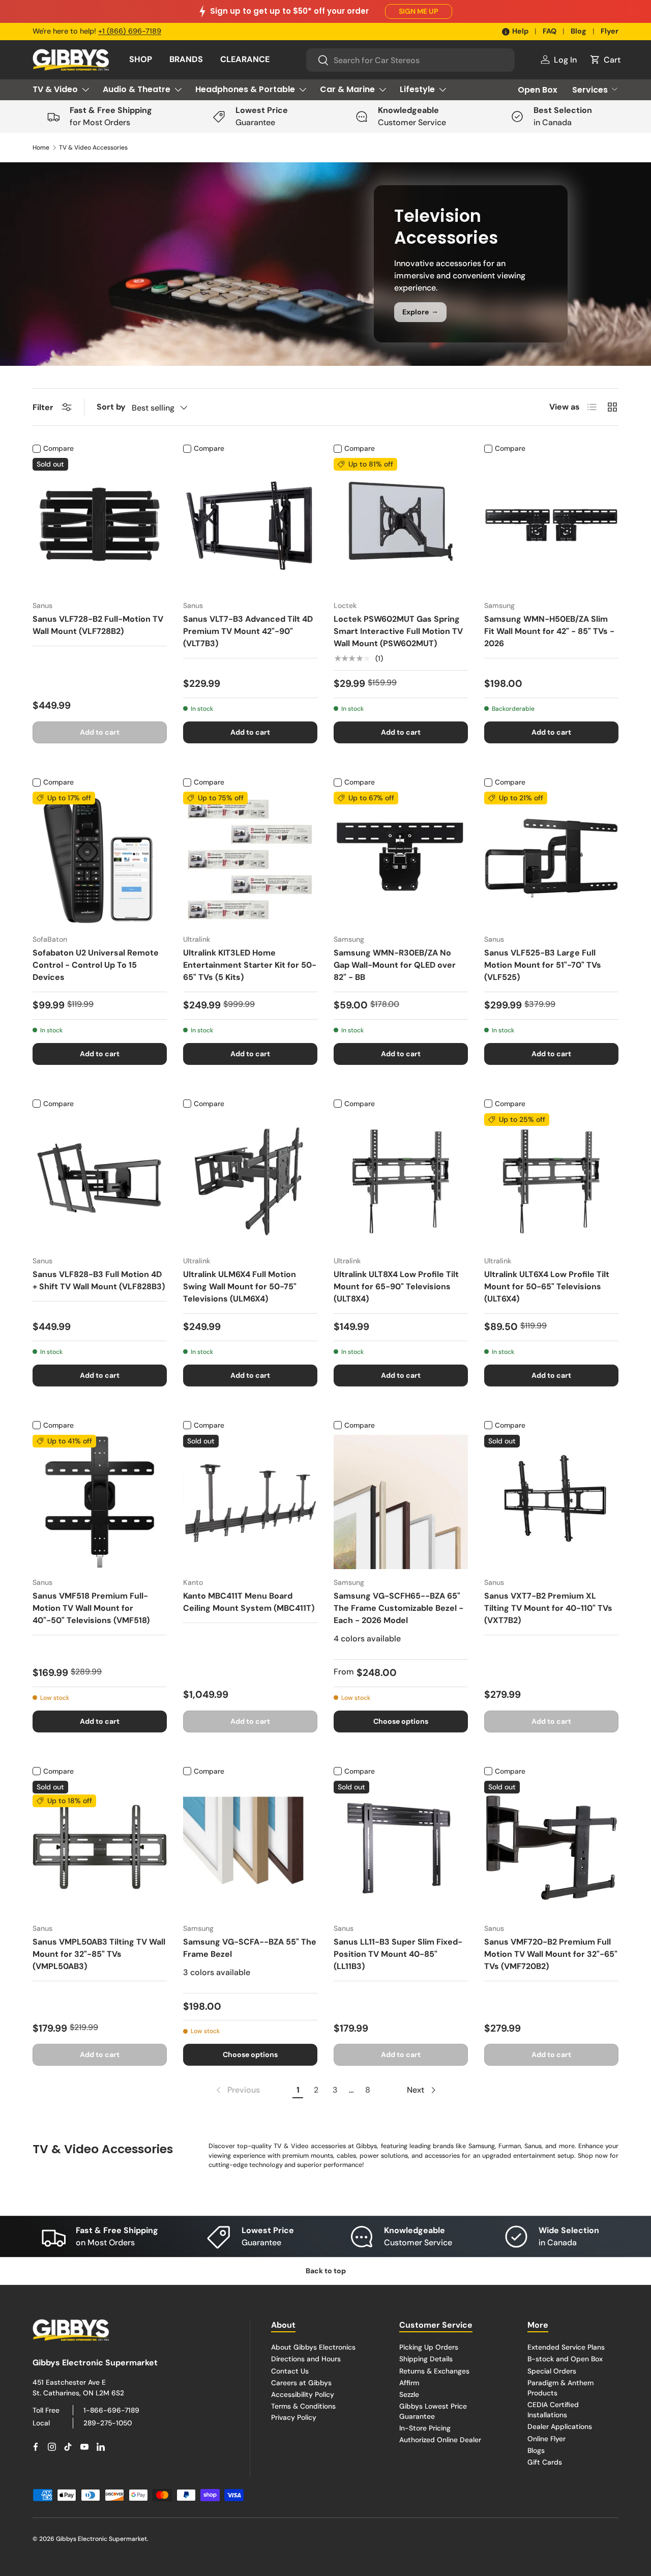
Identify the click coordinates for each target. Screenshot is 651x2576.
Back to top (326, 2271)
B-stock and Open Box (565, 2359)
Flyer (610, 31)
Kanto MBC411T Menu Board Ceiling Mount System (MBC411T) (249, 1602)
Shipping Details (426, 2359)
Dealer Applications (560, 2426)
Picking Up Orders (429, 2347)
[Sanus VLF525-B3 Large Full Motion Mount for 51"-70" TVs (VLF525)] (551, 859)
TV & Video (55, 89)
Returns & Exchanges (434, 2370)
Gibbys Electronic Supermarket (101, 2539)
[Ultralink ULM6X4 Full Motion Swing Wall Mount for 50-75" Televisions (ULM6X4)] (250, 1180)
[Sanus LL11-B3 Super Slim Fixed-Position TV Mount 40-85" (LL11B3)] (401, 1848)
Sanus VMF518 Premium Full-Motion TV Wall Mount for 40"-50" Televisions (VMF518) (91, 1608)
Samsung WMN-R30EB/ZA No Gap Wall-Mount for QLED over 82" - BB (395, 965)
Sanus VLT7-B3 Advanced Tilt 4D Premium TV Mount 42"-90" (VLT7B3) (248, 631)
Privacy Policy (294, 2417)
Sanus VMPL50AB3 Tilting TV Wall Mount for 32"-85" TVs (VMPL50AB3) (99, 1954)
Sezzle (409, 2394)
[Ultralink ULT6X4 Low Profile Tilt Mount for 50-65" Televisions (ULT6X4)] (551, 1180)
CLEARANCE (245, 59)
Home (41, 148)
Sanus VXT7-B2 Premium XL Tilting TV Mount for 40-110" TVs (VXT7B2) (548, 1608)
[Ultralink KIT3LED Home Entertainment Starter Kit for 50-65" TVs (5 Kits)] (250, 859)
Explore (420, 311)
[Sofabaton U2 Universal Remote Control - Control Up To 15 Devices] (100, 859)
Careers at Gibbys (301, 2382)
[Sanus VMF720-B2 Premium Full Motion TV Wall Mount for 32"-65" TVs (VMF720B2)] (551, 1848)
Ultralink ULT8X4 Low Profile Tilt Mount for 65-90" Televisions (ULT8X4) (396, 1286)
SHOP (141, 59)
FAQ (550, 31)
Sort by (111, 407)
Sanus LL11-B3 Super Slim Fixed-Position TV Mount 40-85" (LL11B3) (398, 1954)
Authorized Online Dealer (440, 2440)
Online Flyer (546, 2439)
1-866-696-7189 (111, 2410)
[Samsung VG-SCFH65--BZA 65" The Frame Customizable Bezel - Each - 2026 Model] (401, 1502)
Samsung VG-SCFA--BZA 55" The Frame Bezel (250, 1948)
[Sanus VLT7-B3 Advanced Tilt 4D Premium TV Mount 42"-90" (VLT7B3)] (250, 525)
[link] (237, 2090)
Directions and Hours (306, 2359)
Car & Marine (347, 89)
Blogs (536, 2450)
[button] (605, 60)
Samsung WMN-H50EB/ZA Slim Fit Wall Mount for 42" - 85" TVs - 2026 (549, 631)
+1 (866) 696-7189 (130, 31)
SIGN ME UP (419, 11)
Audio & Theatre (137, 89)
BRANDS (186, 59)
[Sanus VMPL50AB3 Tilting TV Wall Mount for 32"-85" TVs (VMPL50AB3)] (100, 1848)
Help (520, 31)
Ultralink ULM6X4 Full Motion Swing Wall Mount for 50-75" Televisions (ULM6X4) (240, 1286)
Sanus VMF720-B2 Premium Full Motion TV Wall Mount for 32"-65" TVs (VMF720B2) (551, 1954)
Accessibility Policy (303, 2394)
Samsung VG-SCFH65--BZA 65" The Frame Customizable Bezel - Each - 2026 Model (398, 1608)
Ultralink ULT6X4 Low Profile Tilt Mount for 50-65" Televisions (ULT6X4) (547, 1286)
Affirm (409, 2382)
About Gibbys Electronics (313, 2347)
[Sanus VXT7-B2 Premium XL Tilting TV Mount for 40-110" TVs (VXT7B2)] (551, 1502)
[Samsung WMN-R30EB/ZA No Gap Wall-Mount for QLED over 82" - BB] (401, 859)
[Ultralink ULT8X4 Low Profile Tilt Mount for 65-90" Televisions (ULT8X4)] (401, 1180)
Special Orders (552, 2370)
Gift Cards (545, 2462)
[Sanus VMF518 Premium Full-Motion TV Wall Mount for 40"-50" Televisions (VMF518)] (100, 1502)
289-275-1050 (108, 2423)
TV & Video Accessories (93, 148)
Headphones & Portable (245, 89)
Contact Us (290, 2370)
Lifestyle (417, 89)
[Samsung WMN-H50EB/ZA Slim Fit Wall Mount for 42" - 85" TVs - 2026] (551, 525)
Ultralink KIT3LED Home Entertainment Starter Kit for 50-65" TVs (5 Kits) (250, 965)
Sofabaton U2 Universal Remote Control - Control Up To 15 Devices (96, 965)
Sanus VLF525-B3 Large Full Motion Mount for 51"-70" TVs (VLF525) (543, 965)
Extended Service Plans (566, 2347)
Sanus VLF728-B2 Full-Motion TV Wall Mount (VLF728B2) (98, 625)
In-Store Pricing (425, 2428)
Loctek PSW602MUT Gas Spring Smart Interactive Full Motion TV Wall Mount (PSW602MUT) (398, 631)
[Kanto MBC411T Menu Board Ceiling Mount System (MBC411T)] (250, 1502)
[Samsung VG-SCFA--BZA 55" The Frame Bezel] (250, 1848)
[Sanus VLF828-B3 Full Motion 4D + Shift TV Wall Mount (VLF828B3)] (100, 1180)
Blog (579, 31)
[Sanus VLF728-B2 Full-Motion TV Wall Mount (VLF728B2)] (100, 525)
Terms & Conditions (303, 2406)
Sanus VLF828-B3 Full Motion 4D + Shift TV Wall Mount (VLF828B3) (99, 1280)
